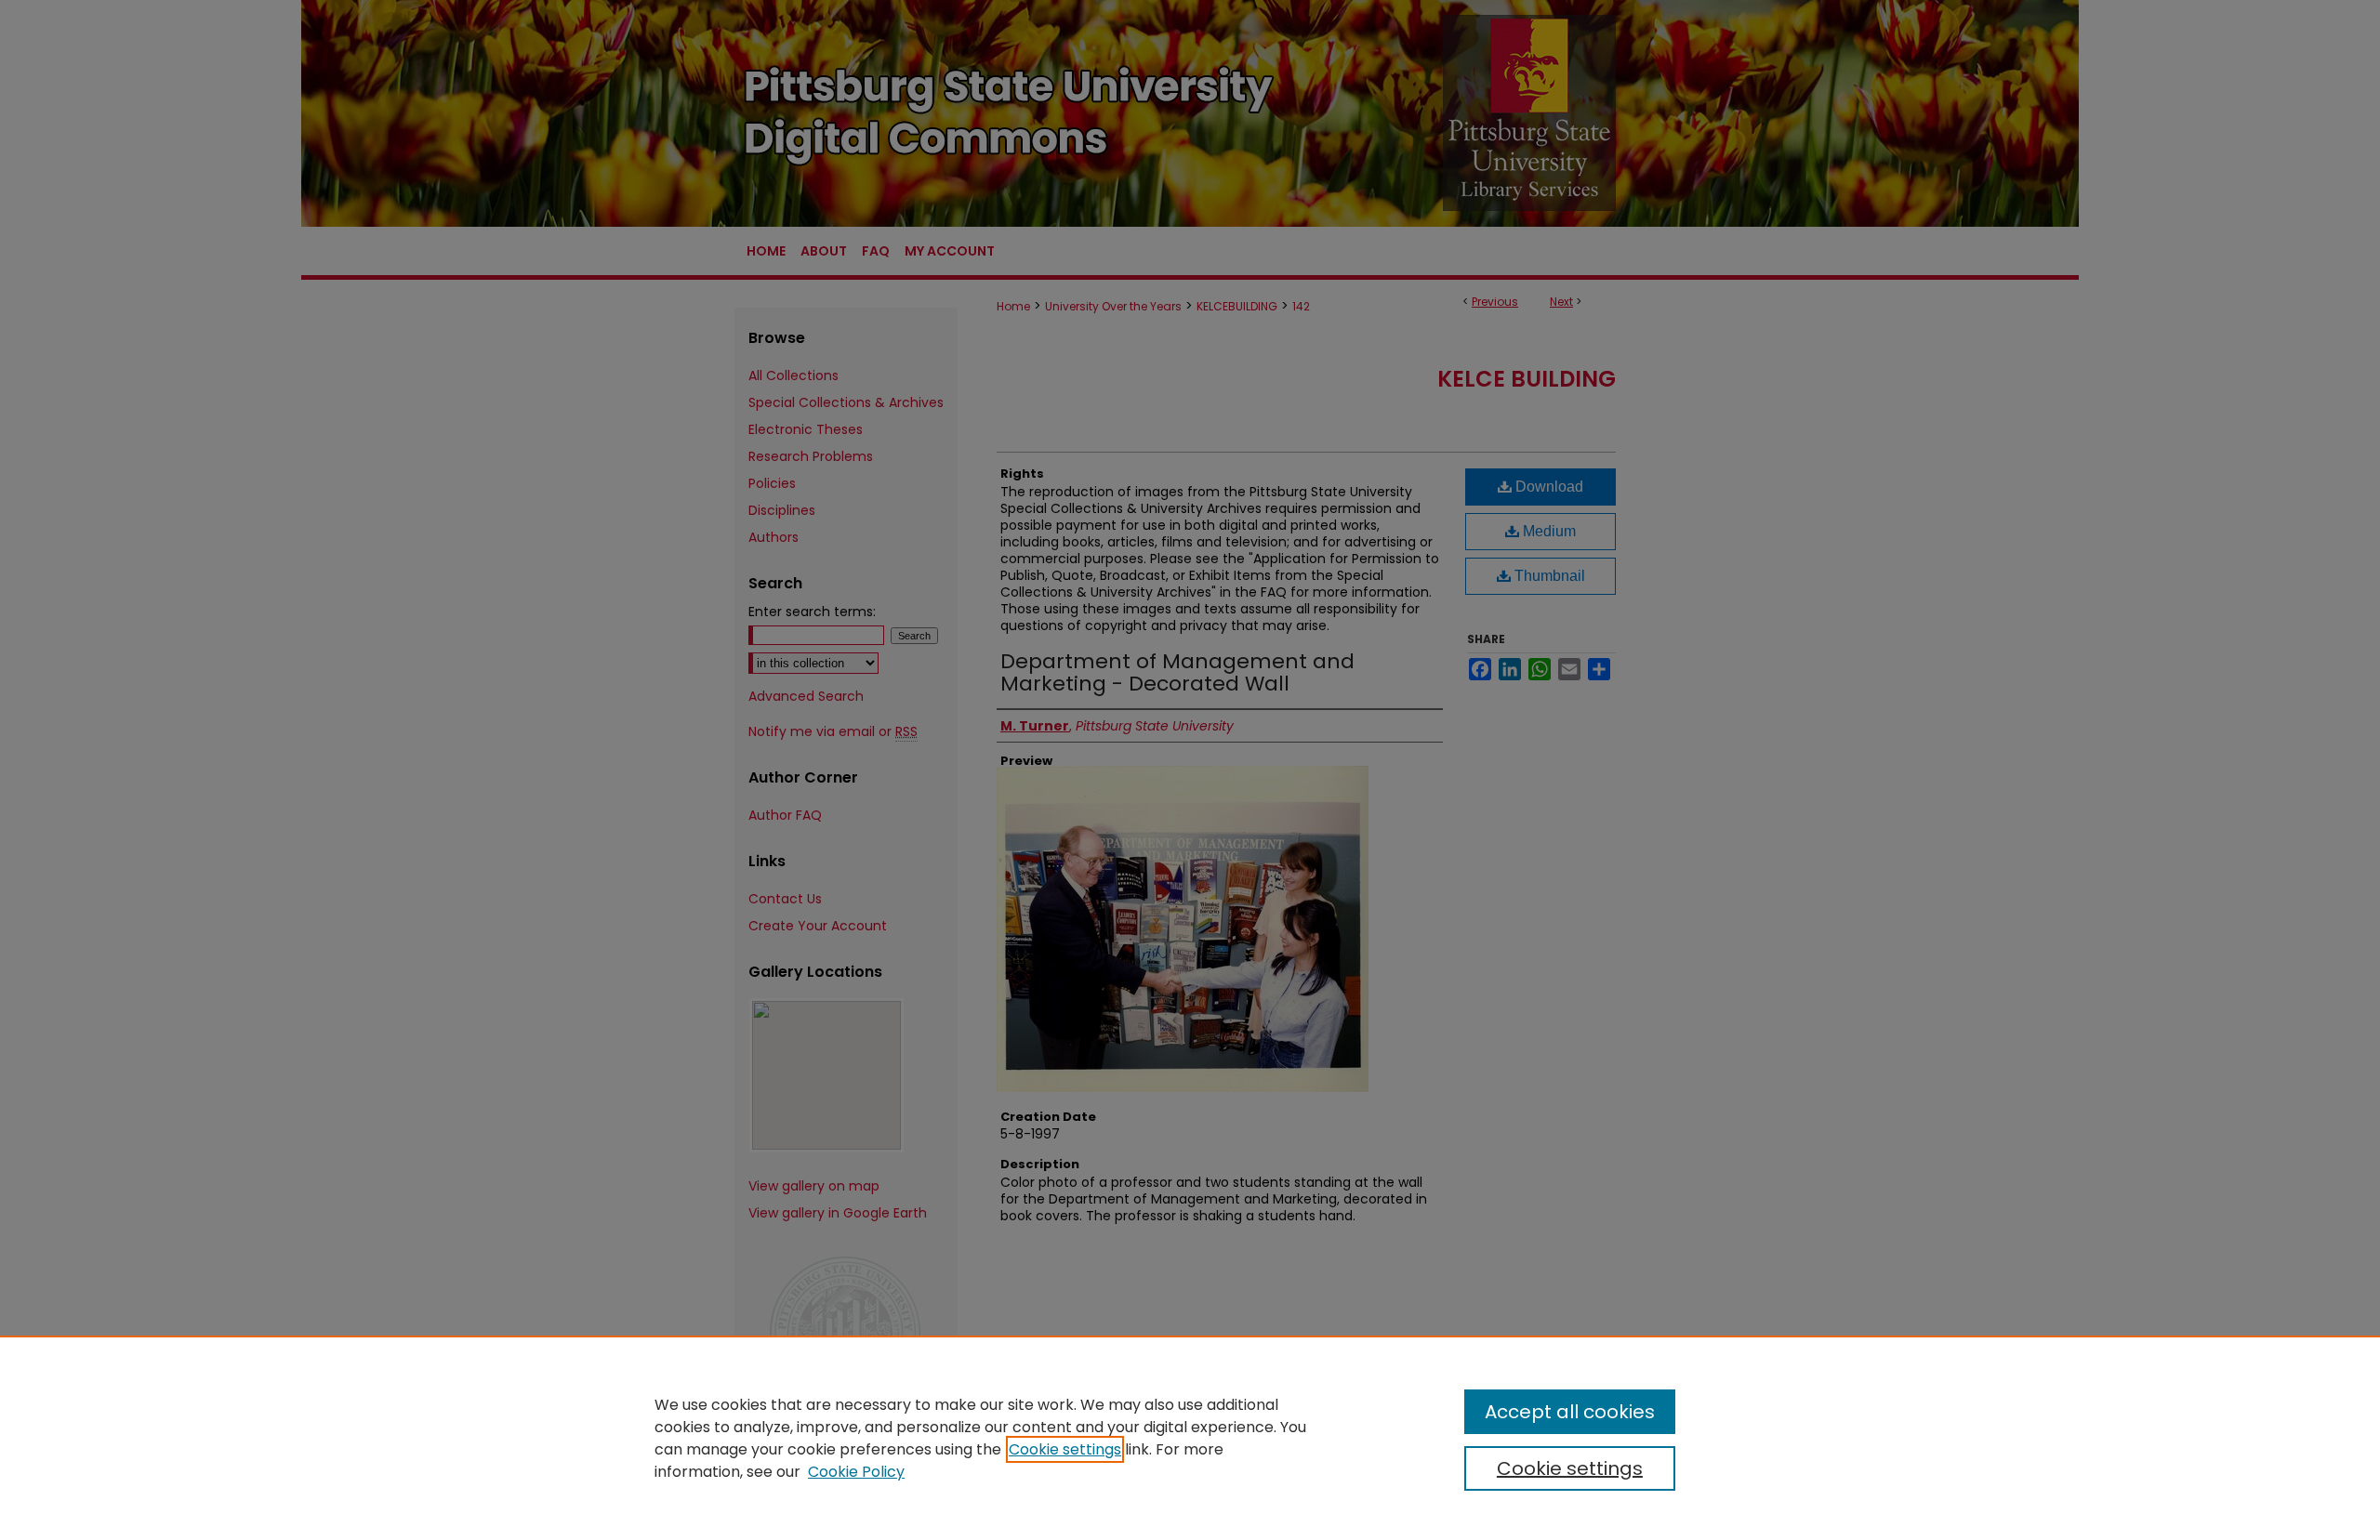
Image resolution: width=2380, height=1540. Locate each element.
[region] (1190, 1438)
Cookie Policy (856, 1472)
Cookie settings (1065, 1449)
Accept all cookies (1570, 1412)
